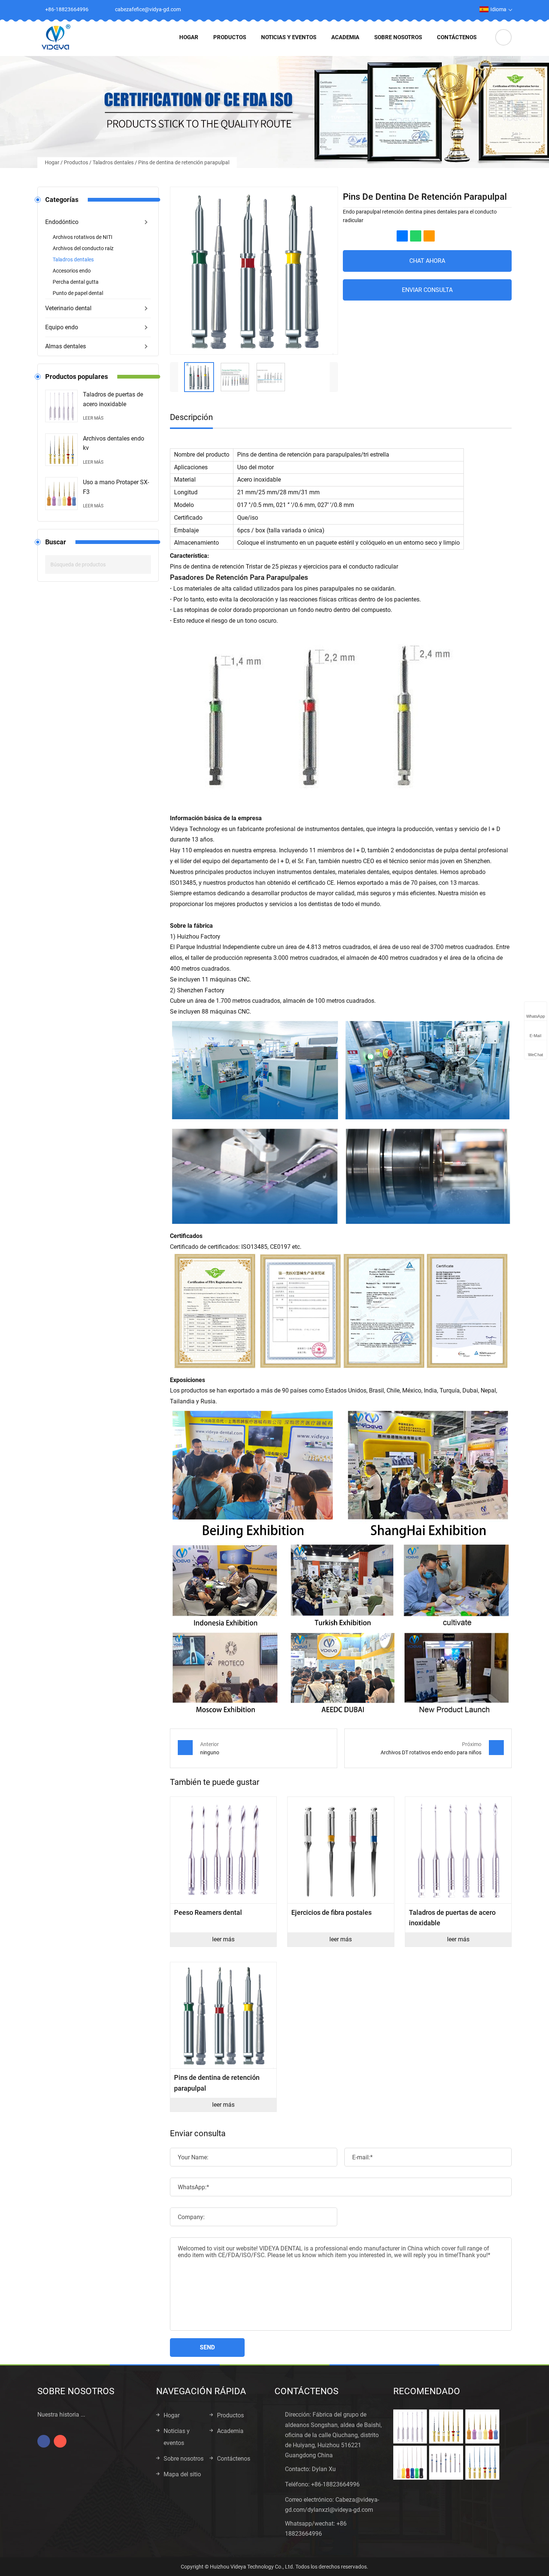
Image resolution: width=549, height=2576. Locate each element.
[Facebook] (444, 9)
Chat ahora (427, 261)
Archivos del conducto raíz (83, 248)
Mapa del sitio (182, 2474)
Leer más (93, 418)
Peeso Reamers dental (208, 1912)
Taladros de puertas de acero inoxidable (113, 399)
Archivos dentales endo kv (114, 443)
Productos (230, 37)
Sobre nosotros (398, 37)
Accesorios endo (72, 271)
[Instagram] (460, 9)
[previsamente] (174, 377)
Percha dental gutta (76, 282)
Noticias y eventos (289, 37)
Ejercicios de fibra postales (331, 1912)
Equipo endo (62, 327)
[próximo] (334, 377)
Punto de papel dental (78, 293)
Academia (345, 37)
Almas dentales (66, 346)
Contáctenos (457, 37)
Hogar (189, 37)
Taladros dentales (113, 162)
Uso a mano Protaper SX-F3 (116, 487)
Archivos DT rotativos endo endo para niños (431, 1752)
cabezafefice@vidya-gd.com (148, 9)
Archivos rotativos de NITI (83, 237)
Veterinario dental (68, 308)
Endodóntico (62, 222)
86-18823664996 (337, 2484)
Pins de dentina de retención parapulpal (184, 162)
